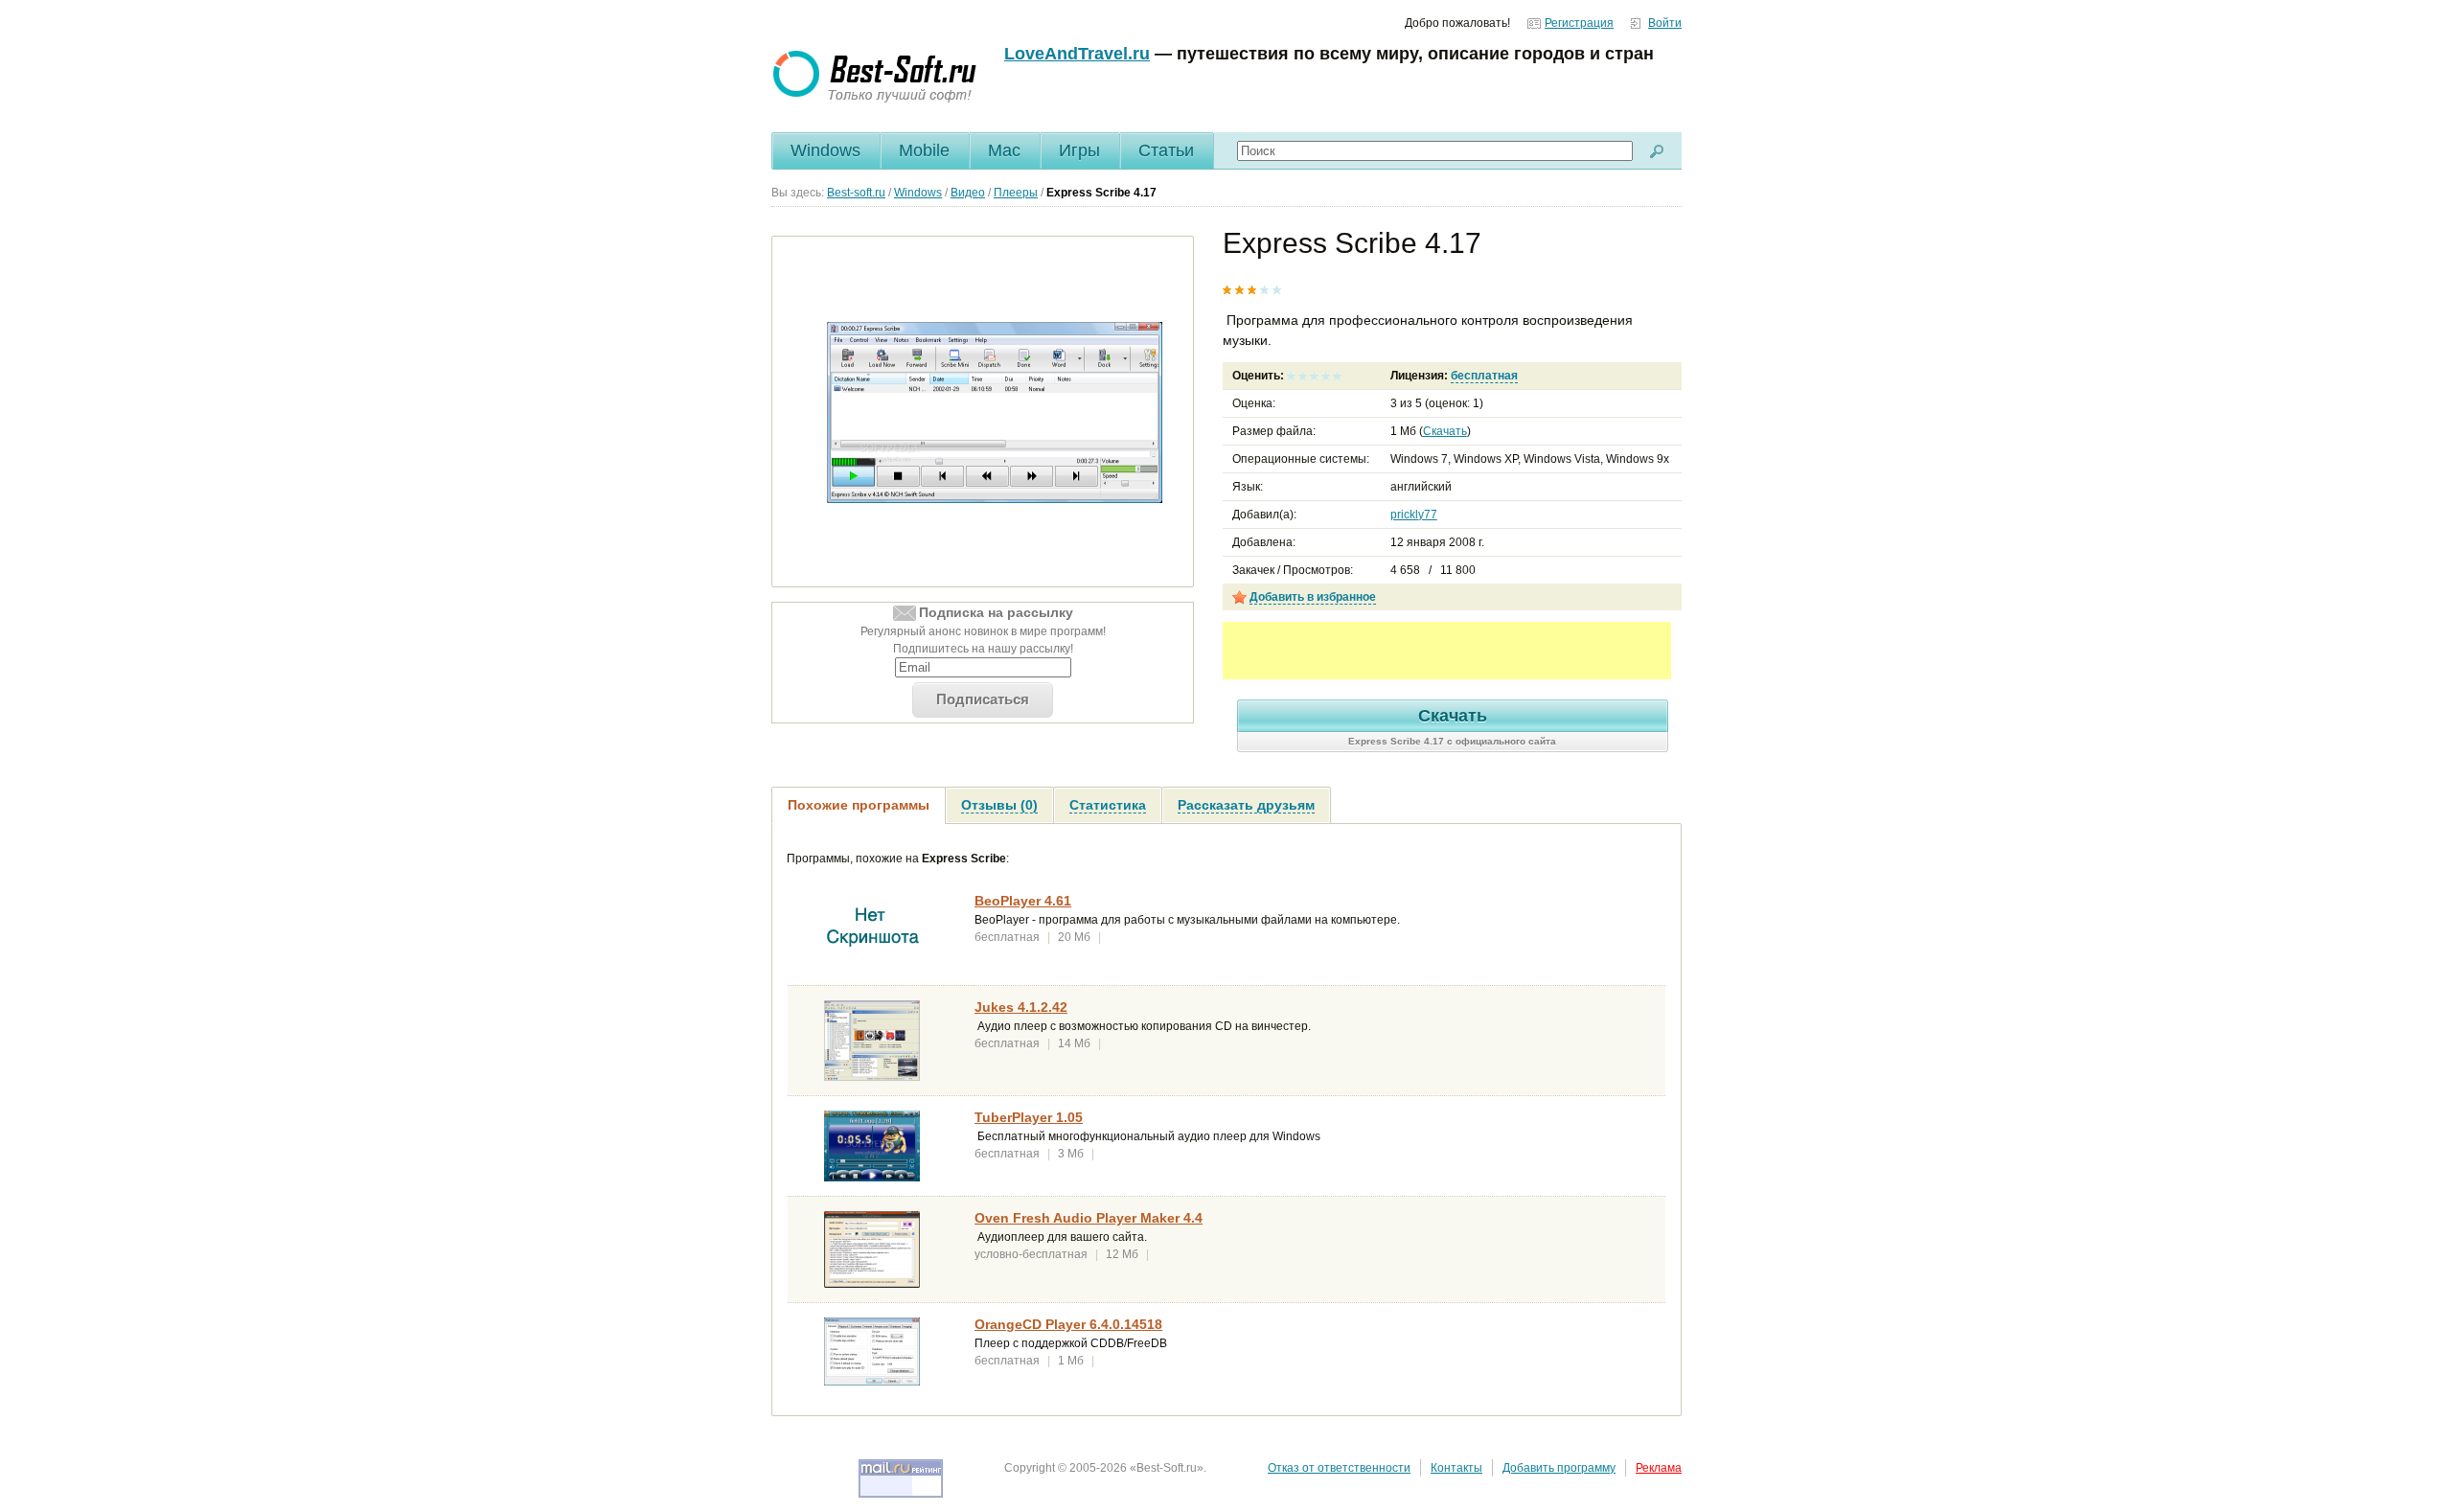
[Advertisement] (1447, 651)
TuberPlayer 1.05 (1029, 1117)
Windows (825, 150)
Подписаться (983, 699)
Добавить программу (1559, 1468)
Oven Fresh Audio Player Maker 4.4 (1089, 1218)
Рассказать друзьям (1246, 805)
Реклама (1659, 1468)
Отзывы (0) (999, 805)
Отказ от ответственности (1339, 1468)
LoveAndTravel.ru (1077, 54)
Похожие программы (859, 805)
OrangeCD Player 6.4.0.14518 (1068, 1324)
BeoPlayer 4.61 (1023, 901)
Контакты (1456, 1468)
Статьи (1166, 150)
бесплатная (1484, 376)
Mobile (924, 150)
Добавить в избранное (1313, 597)
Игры (1079, 150)
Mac (1004, 150)
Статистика (1108, 805)
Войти (1665, 23)
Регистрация (1579, 23)
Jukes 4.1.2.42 (1021, 1007)
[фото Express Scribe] (995, 412)
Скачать (1445, 431)
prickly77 (1414, 515)
